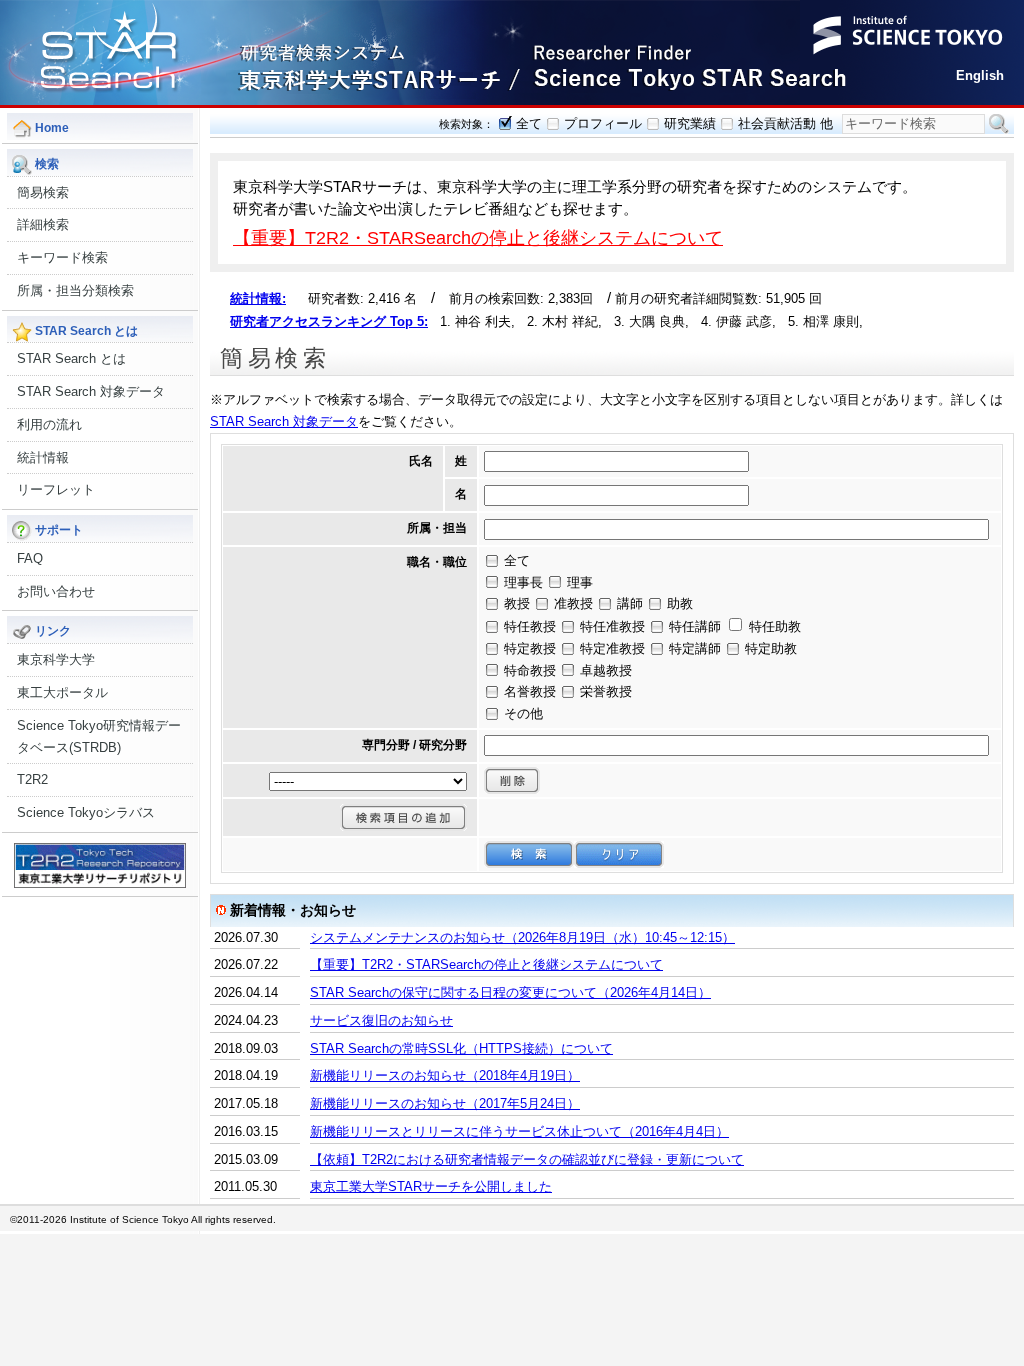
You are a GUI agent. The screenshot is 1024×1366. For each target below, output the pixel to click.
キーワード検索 (62, 257)
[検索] (529, 854)
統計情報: (258, 298)
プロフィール (603, 123)
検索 (999, 124)
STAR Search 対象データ (91, 391)
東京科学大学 (56, 659)
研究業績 (690, 123)
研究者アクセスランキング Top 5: (329, 321)
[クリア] (619, 854)
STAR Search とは (71, 358)
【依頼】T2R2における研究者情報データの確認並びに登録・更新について (527, 1159)
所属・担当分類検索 (75, 290)
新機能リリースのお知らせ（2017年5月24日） (445, 1103)
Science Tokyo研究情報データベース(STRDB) (99, 736)
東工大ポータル (62, 692)
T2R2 (32, 779)
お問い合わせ (56, 591)
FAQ (30, 558)
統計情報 (43, 457)
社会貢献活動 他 (785, 123)
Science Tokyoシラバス (86, 812)
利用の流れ (49, 424)
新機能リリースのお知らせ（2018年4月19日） (445, 1075)
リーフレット (56, 489)
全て (529, 123)
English (980, 75)
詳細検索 (43, 224)
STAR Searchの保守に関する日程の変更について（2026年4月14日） (510, 992)
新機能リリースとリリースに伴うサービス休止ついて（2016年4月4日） (519, 1131)
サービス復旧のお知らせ (381, 1020)
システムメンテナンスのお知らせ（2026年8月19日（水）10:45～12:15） (522, 937)
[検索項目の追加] (403, 817)
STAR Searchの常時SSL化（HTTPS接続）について (461, 1048)
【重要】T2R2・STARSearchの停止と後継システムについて (478, 237)
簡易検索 (43, 192)
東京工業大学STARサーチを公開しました (431, 1186)
